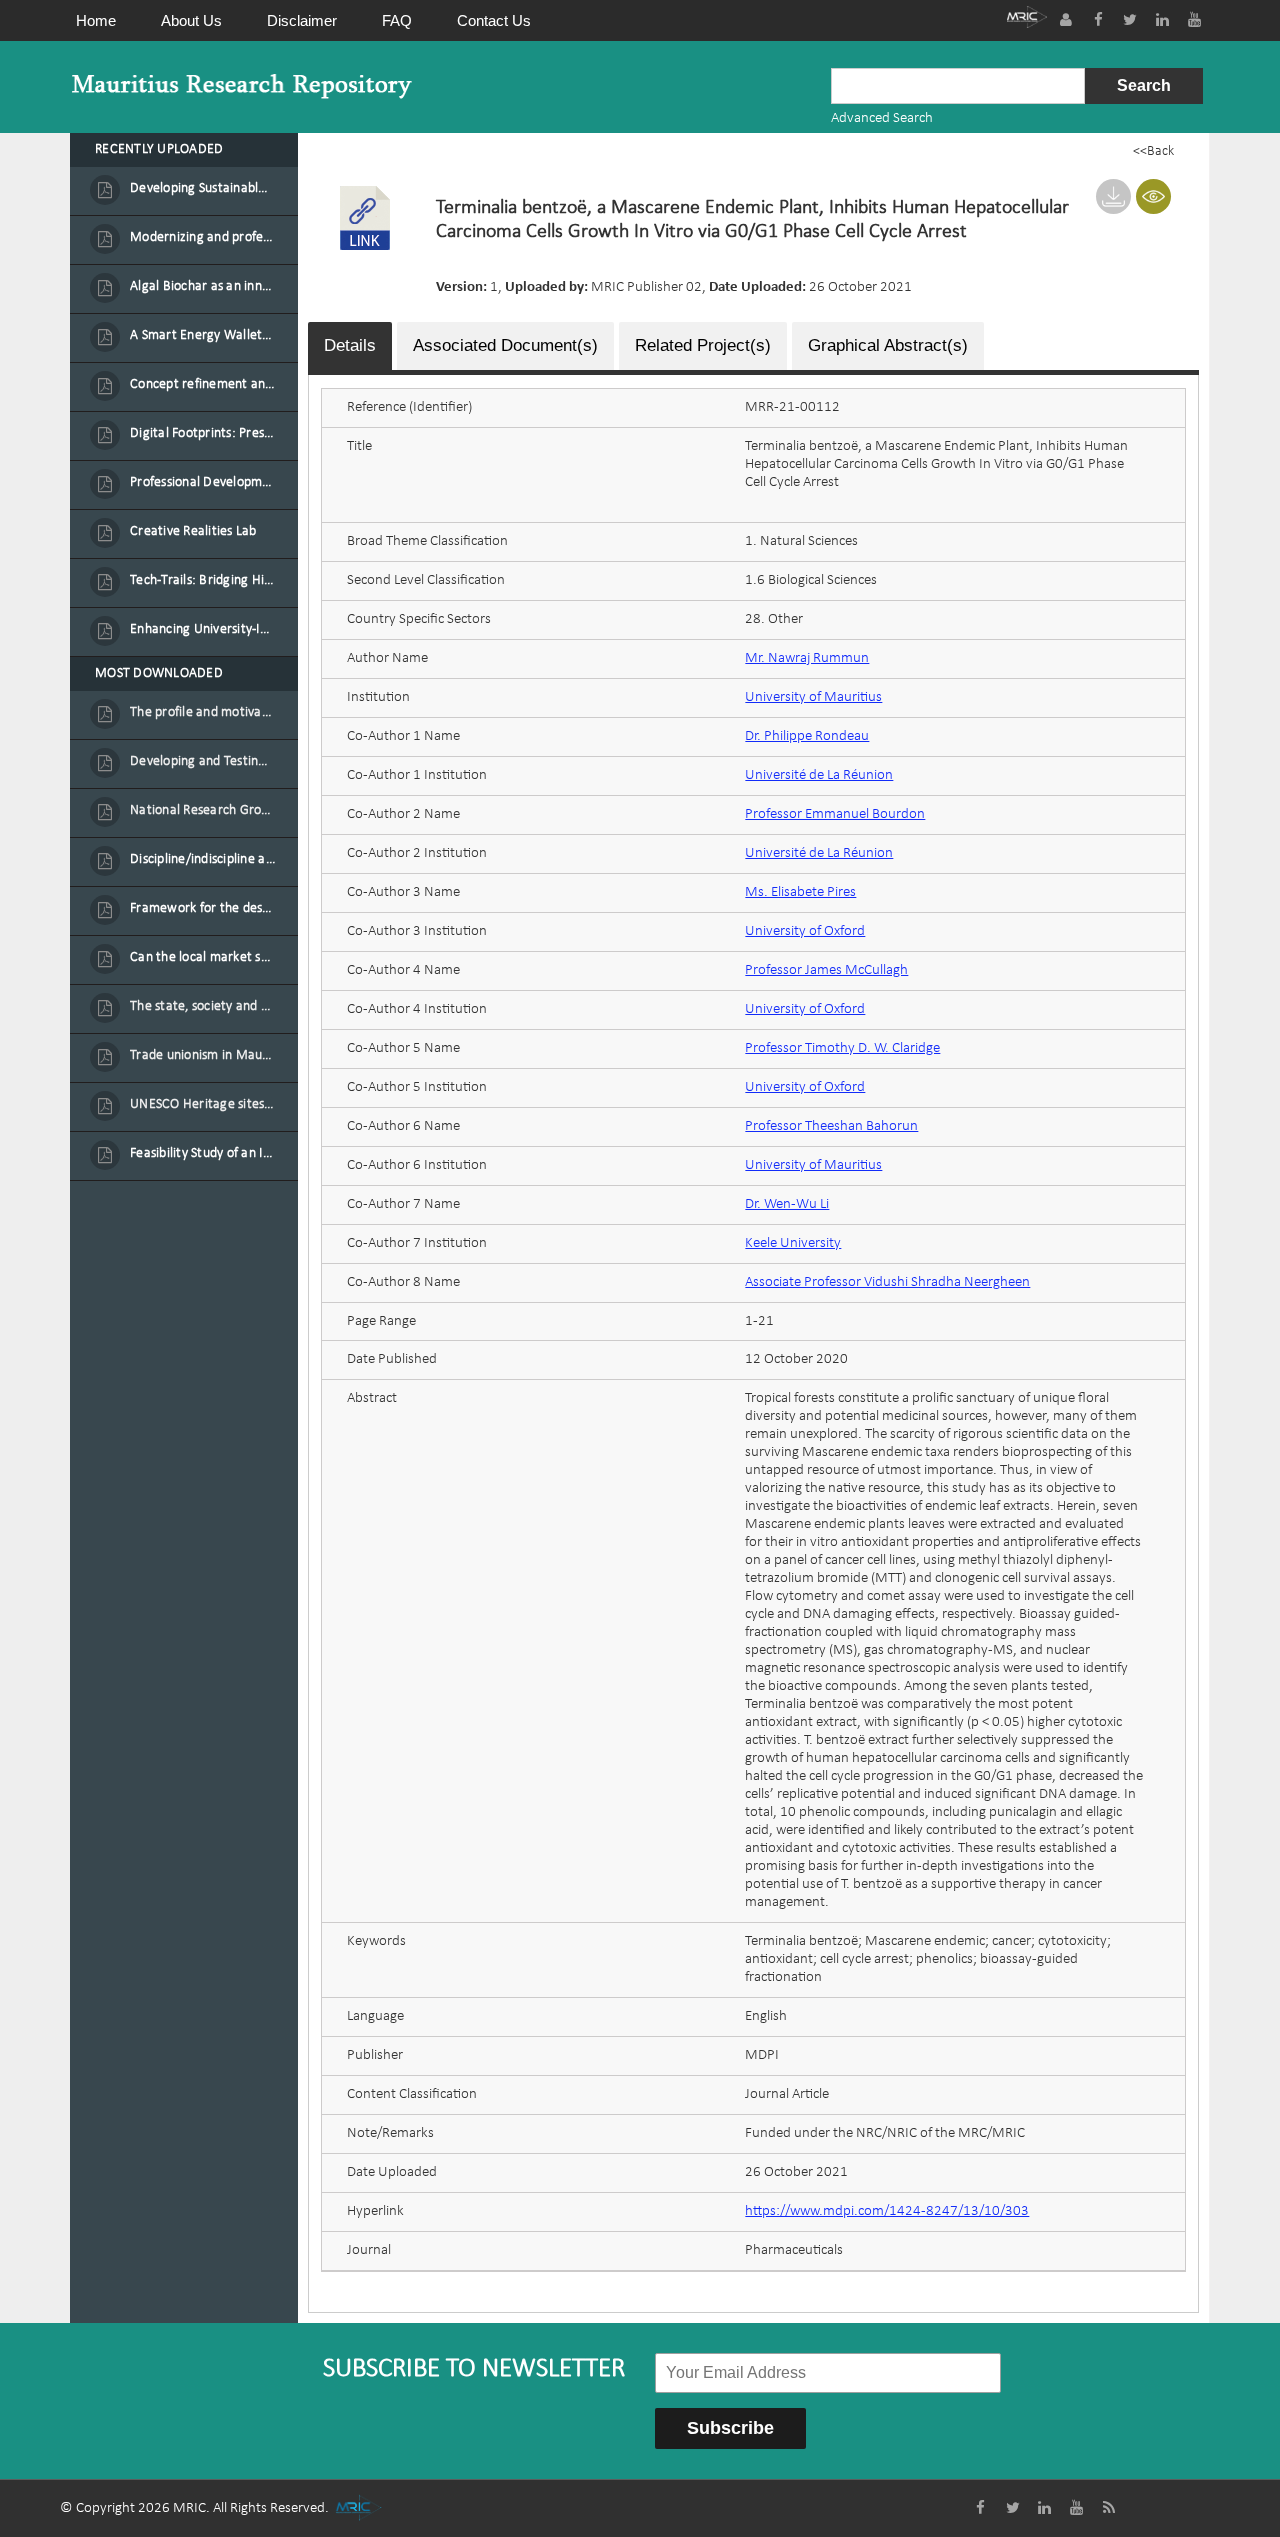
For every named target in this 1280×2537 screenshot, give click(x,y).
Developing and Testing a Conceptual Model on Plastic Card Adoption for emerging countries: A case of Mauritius (203, 761)
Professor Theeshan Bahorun (831, 1126)
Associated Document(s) (505, 345)
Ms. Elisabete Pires (800, 892)
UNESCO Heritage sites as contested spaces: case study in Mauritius (203, 1104)
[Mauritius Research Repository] (242, 86)
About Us (191, 20)
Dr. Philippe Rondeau (807, 736)
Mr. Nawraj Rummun (807, 658)
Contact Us (494, 20)
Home (96, 20)
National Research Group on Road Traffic (203, 810)
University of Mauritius (813, 697)
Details (350, 345)
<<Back (1153, 151)
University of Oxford (805, 931)
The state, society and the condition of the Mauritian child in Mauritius (203, 1006)
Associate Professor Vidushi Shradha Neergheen (887, 1282)
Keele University (793, 1243)
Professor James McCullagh (826, 970)
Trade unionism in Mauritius (203, 1055)
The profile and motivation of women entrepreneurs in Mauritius (203, 712)
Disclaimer (302, 20)
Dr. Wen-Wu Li (787, 1204)
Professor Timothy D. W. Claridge (842, 1048)
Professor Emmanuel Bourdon (835, 814)
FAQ (397, 20)
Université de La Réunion (819, 775)
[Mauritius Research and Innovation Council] (1027, 19)
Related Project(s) (703, 345)
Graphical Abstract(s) (888, 345)
